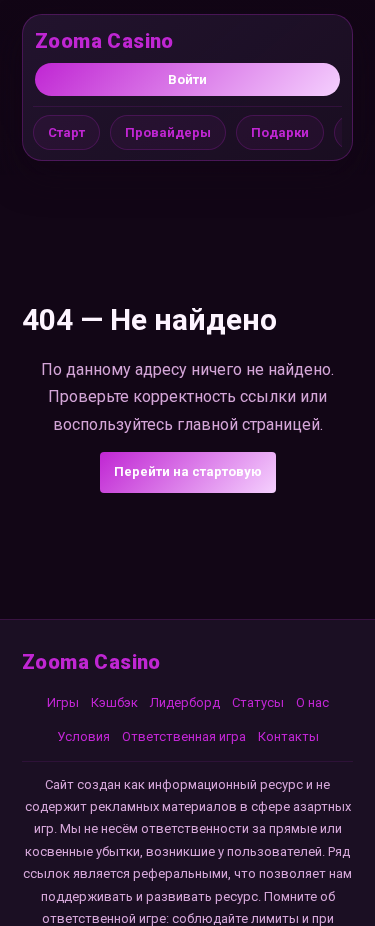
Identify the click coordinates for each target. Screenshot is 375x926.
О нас (312, 702)
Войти (187, 79)
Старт (66, 132)
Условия (83, 736)
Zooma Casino (104, 41)
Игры (63, 702)
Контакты (288, 736)
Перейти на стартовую (188, 471)
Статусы (258, 702)
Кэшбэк (114, 702)
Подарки (280, 132)
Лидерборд (185, 702)
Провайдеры (168, 132)
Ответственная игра (184, 736)
